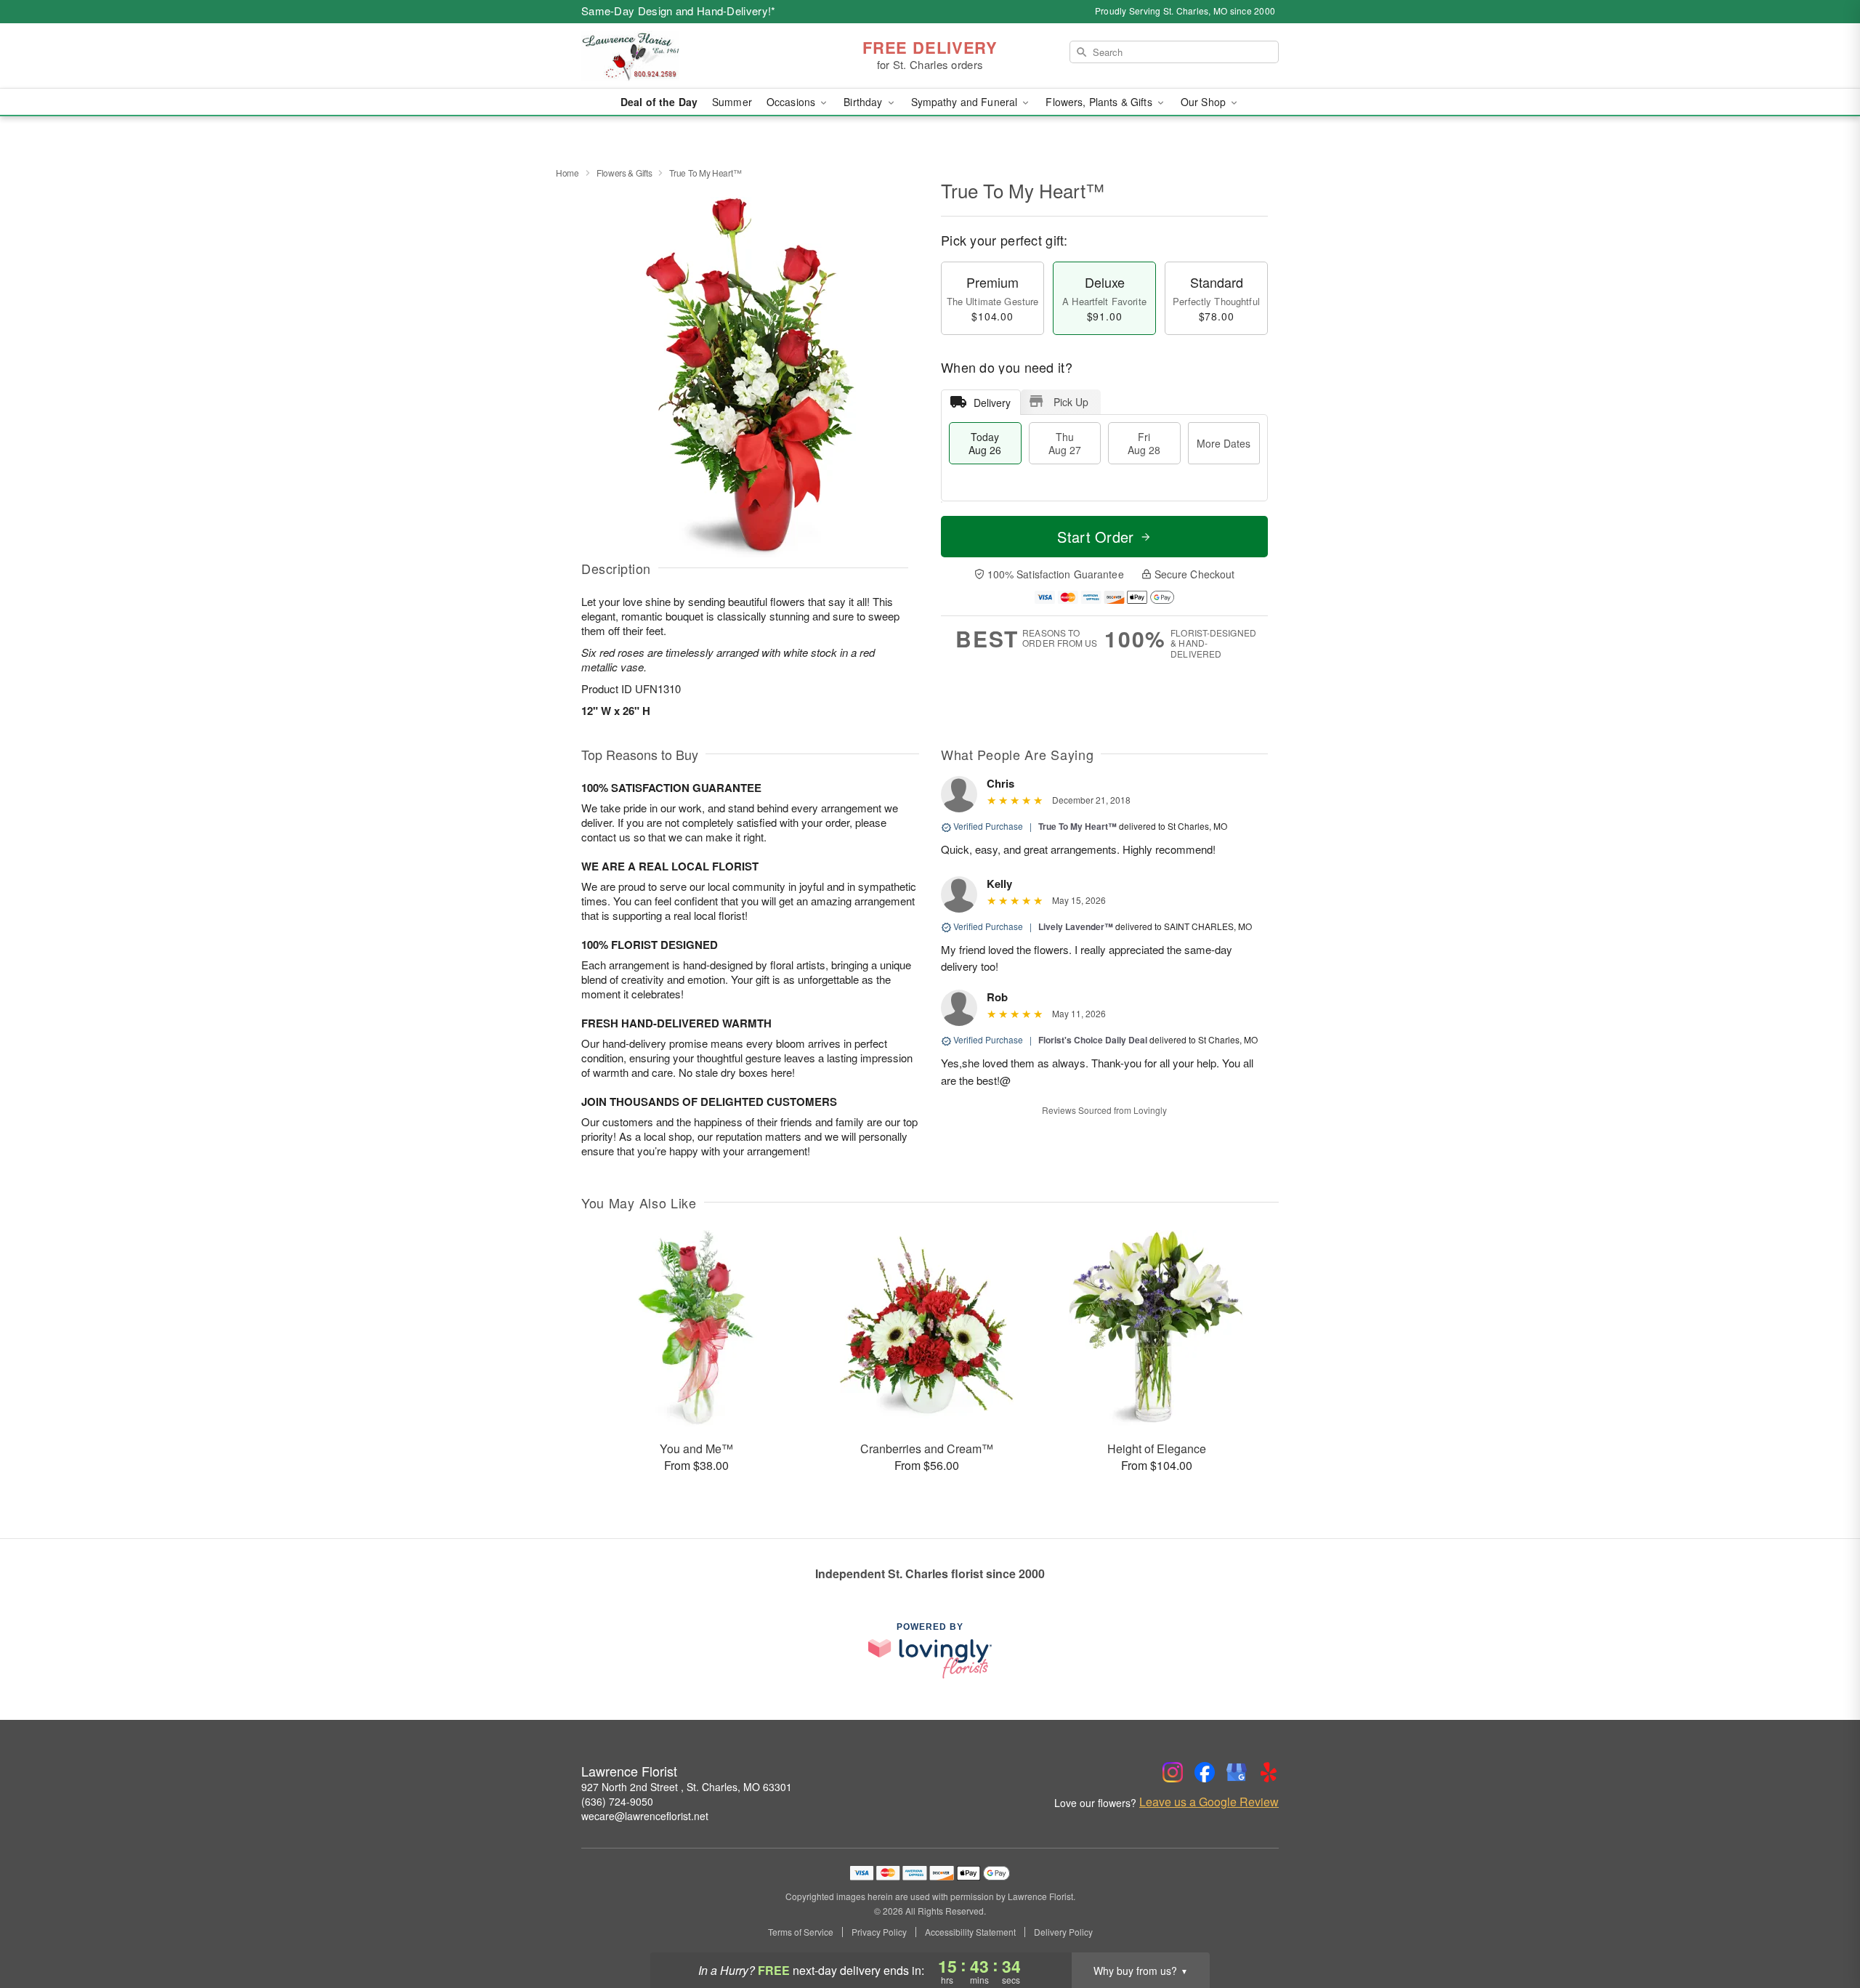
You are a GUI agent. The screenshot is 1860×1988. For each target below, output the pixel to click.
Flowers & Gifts (624, 173)
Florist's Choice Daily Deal (1093, 1040)
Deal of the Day (659, 102)
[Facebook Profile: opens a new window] (1205, 1772)
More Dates (1224, 443)
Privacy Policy (879, 1932)
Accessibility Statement (970, 1932)
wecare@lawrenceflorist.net (645, 1816)
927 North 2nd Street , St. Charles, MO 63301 (687, 1787)
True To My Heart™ (1077, 826)
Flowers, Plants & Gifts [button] (1100, 102)
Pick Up (1071, 402)
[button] (1822, 1926)
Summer (732, 102)
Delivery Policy (1063, 1932)
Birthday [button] (864, 102)
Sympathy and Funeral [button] (966, 102)
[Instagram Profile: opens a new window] (1173, 1772)
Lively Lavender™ (1076, 926)
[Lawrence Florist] (686, 56)
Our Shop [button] (1205, 102)
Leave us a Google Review (1209, 1802)
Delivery (992, 403)
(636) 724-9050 (617, 1801)
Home (567, 173)
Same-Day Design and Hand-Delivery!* (679, 11)
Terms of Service (801, 1932)
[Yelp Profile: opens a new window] (1269, 1772)
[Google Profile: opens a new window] (1237, 1772)
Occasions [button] (792, 102)
